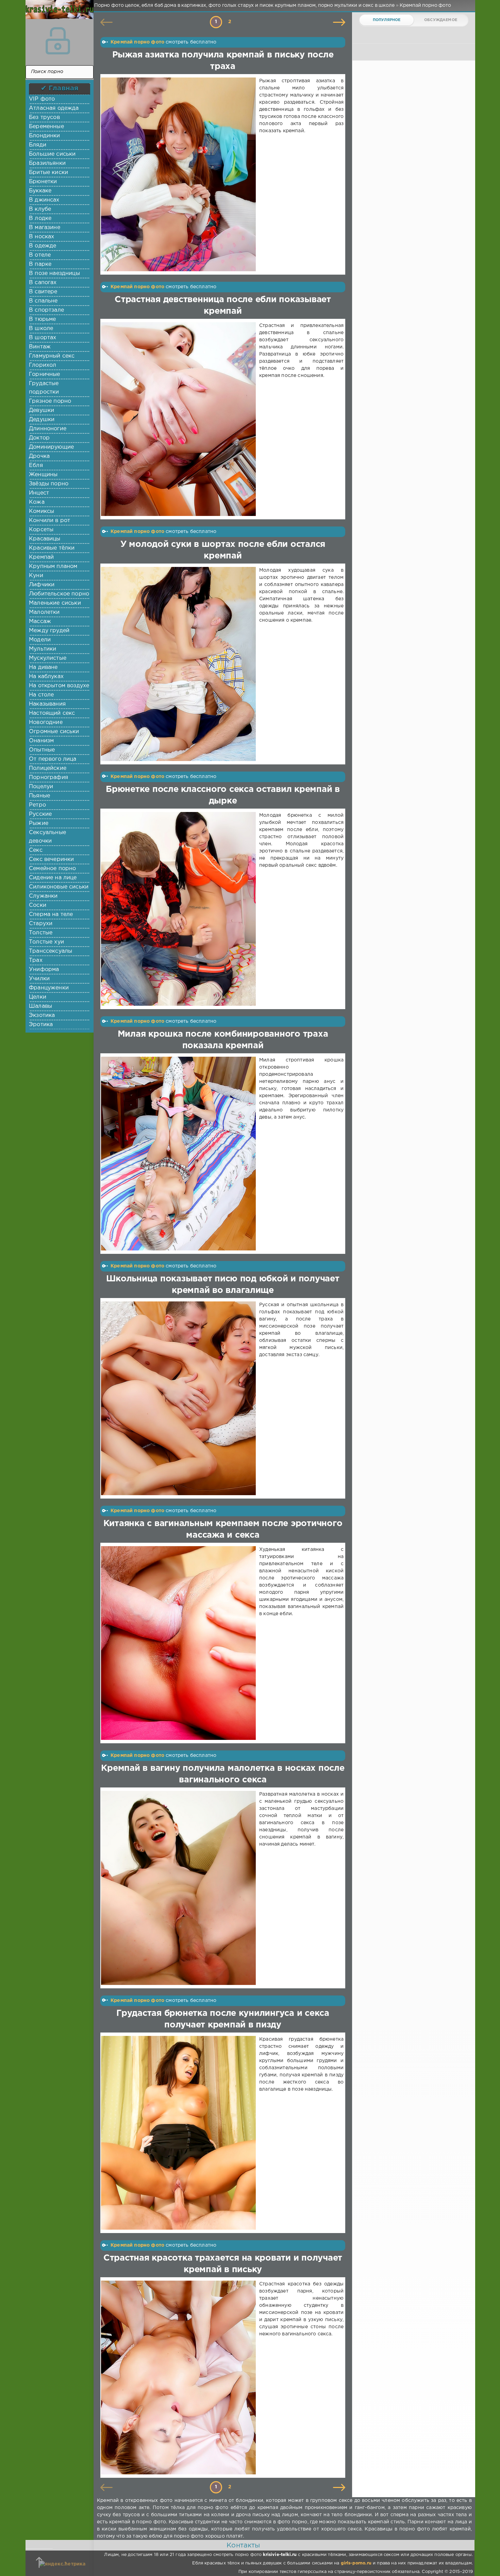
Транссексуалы (51, 951)
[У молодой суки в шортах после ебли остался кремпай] (180, 664)
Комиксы (41, 511)
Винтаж (40, 347)
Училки (39, 979)
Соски (38, 905)
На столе (41, 695)
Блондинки (45, 136)
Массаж (40, 621)
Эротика (41, 1025)
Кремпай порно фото (137, 42)
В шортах (43, 338)
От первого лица (53, 759)
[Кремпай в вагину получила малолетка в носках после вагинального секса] (180, 1888)
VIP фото (42, 99)
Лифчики (42, 585)
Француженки (49, 988)
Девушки (41, 410)
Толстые (41, 933)
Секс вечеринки (51, 859)
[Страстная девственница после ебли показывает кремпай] (180, 419)
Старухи (41, 924)
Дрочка (39, 456)
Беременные (46, 127)
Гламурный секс (52, 356)
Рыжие (39, 823)
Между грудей (49, 631)
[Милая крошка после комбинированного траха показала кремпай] (180, 1154)
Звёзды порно (49, 484)
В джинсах (44, 200)
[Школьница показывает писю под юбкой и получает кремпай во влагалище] (180, 1398)
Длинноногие (48, 429)
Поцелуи (41, 787)
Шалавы (40, 1006)
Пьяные (39, 796)
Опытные (42, 750)
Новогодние (46, 722)
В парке (40, 264)
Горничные (45, 374)
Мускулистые (48, 658)
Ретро (37, 805)
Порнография (48, 777)
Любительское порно (59, 594)
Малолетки (44, 612)
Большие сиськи (52, 154)
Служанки (43, 896)
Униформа (44, 970)
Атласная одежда (54, 108)
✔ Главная (60, 88)
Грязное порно (50, 401)
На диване (43, 667)
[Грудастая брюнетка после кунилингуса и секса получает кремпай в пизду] (180, 2133)
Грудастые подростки (44, 388)
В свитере (43, 292)
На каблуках (46, 677)
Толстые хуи (46, 942)
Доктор (39, 438)
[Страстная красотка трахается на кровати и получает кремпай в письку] (180, 2378)
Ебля (36, 465)
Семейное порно (52, 869)
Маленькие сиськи (55, 603)
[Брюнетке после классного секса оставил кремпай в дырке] (180, 909)
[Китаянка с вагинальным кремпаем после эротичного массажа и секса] (180, 1643)
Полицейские (48, 768)
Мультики (43, 649)
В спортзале (46, 310)
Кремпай (41, 557)
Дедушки (42, 420)
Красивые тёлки (52, 548)
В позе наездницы (54, 273)
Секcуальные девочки (47, 837)
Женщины (43, 475)
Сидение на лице (53, 878)
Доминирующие (51, 447)
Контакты (243, 2545)
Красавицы (45, 539)
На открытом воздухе (59, 686)
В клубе (40, 209)
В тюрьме (42, 319)
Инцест (39, 493)
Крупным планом (53, 566)
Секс (36, 850)
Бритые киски (48, 172)
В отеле (40, 255)
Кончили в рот (49, 521)
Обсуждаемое (441, 20)
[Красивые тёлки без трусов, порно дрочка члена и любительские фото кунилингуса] (58, 14)
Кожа (37, 502)
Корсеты (41, 530)
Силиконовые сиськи (59, 887)
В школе (41, 329)
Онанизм (41, 741)
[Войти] (58, 41)
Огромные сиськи (54, 732)
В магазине (45, 228)
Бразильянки (47, 163)
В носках (41, 237)
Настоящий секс (52, 713)
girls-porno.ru (356, 2563)
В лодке (40, 218)
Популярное (387, 20)
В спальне (43, 301)
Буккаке (40, 191)
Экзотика (42, 1015)
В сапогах (43, 283)
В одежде (43, 246)
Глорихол (43, 365)
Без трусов (44, 117)
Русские (40, 814)
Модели (40, 640)
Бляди (38, 145)
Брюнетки (43, 182)
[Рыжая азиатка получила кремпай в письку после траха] (180, 174)
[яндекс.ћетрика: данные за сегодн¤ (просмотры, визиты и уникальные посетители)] (62, 2564)
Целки (38, 997)
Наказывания (47, 704)
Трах (36, 960)
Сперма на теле (51, 914)
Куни (36, 576)
